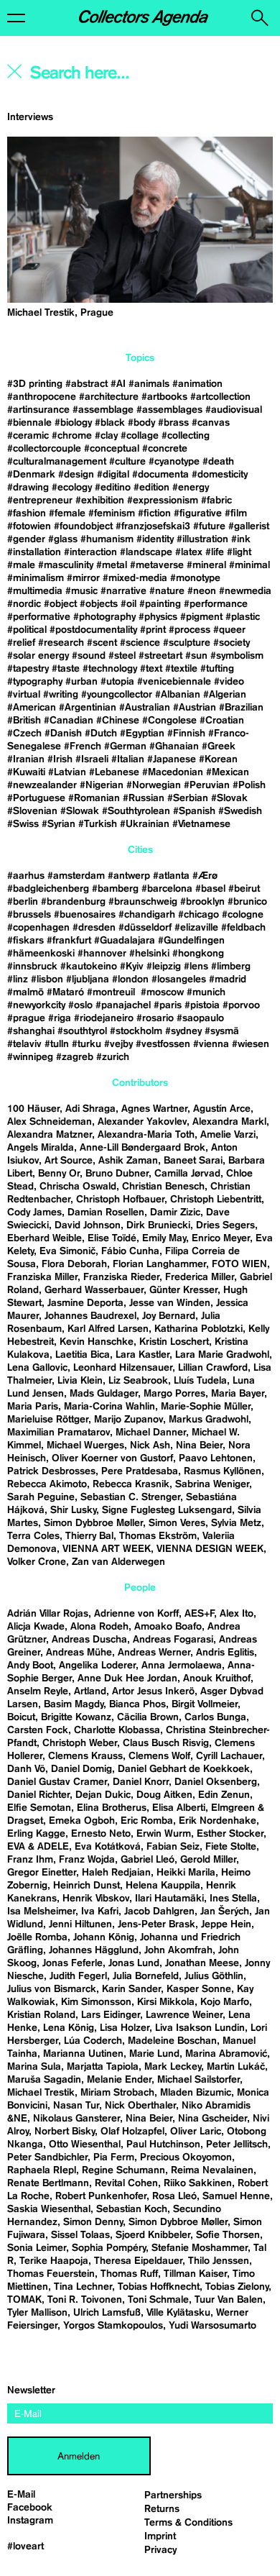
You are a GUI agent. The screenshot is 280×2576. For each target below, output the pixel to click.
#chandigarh (147, 915)
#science (140, 643)
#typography (35, 682)
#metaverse (157, 565)
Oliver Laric (196, 2132)
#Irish (60, 759)
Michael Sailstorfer (199, 2080)
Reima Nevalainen (212, 2170)
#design (76, 475)
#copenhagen (38, 928)
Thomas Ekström (158, 1536)
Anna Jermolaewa (182, 1666)
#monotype (195, 578)
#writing (61, 695)
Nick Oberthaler (140, 2106)
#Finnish (186, 734)
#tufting (217, 669)
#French (83, 746)
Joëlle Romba (37, 1937)
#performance (216, 604)
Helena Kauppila (163, 1886)
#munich (206, 992)
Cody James (34, 1212)
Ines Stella (233, 1899)
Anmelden (79, 2456)
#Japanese (172, 759)
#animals (149, 384)
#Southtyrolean (136, 811)
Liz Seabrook (138, 1381)
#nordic (24, 604)
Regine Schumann (123, 2170)
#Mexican (228, 772)
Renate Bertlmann (48, 2183)
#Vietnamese (201, 824)
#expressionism (163, 501)
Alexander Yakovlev (142, 1122)
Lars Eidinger (111, 2015)
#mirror (83, 578)
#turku (87, 1044)
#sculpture (187, 643)
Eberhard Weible (45, 1238)
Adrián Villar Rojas (48, 1614)
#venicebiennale (174, 682)
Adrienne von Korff (136, 1614)
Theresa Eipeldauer (138, 2261)
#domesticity (220, 475)
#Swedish (240, 811)
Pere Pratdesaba (140, 1471)
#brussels (29, 915)
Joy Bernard (169, 1316)
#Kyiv (132, 967)
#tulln (57, 1044)
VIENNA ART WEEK (107, 1549)
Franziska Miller (42, 1277)
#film (236, 513)
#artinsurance (38, 410)
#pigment (201, 617)
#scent (102, 643)
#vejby (118, 1044)
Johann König (104, 1937)
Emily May (164, 1238)
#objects (99, 604)
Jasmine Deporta (85, 1303)
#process (190, 630)
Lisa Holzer (125, 2028)
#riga (60, 1018)
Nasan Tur (76, 2106)
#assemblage (103, 410)
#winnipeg (30, 1057)
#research (61, 643)
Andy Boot (30, 1666)
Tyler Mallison (37, 2313)
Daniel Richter (38, 1795)
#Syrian (59, 824)
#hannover (102, 954)
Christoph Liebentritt (216, 1200)
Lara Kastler (143, 1355)
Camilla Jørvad (187, 1174)
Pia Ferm (114, 2157)
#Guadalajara (125, 941)
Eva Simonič (67, 1251)
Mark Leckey (173, 2067)
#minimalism (36, 578)
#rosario (155, 1018)
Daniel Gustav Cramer (57, 1782)
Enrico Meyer (221, 1238)
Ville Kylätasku (178, 2313)
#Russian (144, 798)
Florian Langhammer (159, 1264)
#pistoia (202, 1005)
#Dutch (101, 734)
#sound (89, 656)
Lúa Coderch (93, 2041)
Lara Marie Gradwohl (222, 1355)
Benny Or (59, 1174)
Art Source (69, 1161)
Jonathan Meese (202, 1963)
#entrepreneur (40, 501)
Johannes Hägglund (94, 1950)
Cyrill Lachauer (229, 1756)
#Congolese (169, 721)
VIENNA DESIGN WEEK (210, 1549)
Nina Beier (199, 1445)
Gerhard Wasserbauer (94, 1290)
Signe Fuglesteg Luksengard (167, 1510)
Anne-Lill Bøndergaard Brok (143, 1148)
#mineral (206, 565)
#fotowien (29, 526)
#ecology (72, 488)
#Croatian (222, 721)
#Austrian (195, 708)
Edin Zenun (224, 1795)
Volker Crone (37, 1562)
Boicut (21, 1717)
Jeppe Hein (226, 1924)
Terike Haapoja (54, 2261)
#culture (127, 462)
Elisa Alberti (179, 1808)
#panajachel (123, 1005)
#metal (112, 565)
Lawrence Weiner (184, 2015)
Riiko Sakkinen (198, 2183)
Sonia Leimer (37, 2248)
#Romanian (94, 798)
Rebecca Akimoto (47, 1484)
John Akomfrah (178, 1950)
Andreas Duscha (89, 1640)
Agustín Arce (222, 1109)
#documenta (160, 475)
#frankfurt (69, 941)
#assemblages (169, 410)
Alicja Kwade (36, 1627)
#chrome (72, 436)
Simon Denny (93, 2222)
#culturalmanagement (57, 462)
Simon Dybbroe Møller (93, 1523)
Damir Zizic (175, 1212)
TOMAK (24, 2300)
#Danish (63, 734)
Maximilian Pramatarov (59, 1433)
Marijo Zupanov (129, 1420)
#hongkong (198, 954)
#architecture (109, 397)
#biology (73, 423)
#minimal (249, 565)
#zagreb (75, 1057)
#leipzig (164, 967)
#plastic (243, 617)
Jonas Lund (134, 1963)
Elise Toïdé (112, 1238)
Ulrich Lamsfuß (107, 2313)
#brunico (247, 902)
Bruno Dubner (117, 1174)
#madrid (228, 979)
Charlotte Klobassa (117, 1730)
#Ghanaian (174, 746)
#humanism (107, 539)
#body (141, 423)
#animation (197, 384)
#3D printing (35, 384)
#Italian (128, 759)
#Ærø (205, 876)
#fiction (154, 513)
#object (60, 604)
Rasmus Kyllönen (223, 1471)
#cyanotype (174, 462)
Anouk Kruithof (217, 1678)
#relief (21, 643)
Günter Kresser (183, 1290)
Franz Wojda (87, 1860)
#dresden (94, 928)
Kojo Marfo (225, 2002)
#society (232, 643)
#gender (26, 539)
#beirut (244, 889)
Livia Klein (80, 1381)
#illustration (202, 539)
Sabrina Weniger (212, 1484)
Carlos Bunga (215, 1717)
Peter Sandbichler (47, 2157)
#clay (106, 436)
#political (27, 630)
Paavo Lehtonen (216, 1458)
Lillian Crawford (213, 1368)
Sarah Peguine (41, 1497)
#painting (160, 604)
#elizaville (196, 928)
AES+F (199, 1614)
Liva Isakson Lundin (200, 2028)
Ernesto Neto (101, 1834)
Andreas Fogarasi (173, 1640)
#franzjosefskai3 (153, 526)
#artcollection (220, 397)
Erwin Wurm (164, 1834)
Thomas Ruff (129, 2274)
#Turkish (98, 824)
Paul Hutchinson (163, 2145)
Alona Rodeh (99, 1627)
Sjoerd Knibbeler (153, 2235)
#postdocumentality (93, 630)
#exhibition (100, 501)
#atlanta (171, 876)
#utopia (117, 682)
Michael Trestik (41, 2093)
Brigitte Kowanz (76, 1717)
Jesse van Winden (170, 1303)
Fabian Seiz (173, 1847)
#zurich (113, 1057)
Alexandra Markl (229, 1122)
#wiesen (251, 1044)
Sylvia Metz (236, 1523)
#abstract (87, 384)
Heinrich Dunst (87, 1886)
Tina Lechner (83, 2287)
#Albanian (178, 695)
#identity (155, 539)
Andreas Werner (154, 1653)
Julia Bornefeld (146, 1976)
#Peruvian (207, 785)
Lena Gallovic (37, 1368)
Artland (90, 1691)
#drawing (28, 488)
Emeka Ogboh (82, 1821)
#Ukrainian (145, 824)
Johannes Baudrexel (90, 1316)
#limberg (231, 967)
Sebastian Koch (132, 2209)
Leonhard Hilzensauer (123, 1368)
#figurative (198, 513)
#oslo (80, 1005)
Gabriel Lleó (148, 1860)
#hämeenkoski (41, 954)
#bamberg (115, 889)
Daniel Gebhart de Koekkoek (184, 1769)
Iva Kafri (100, 1912)
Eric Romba (147, 1821)
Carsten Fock (38, 1730)
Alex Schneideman (50, 1122)
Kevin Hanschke (97, 1342)
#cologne (243, 915)
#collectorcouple (44, 449)
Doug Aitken (164, 1795)
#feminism (112, 513)
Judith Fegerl (78, 1976)
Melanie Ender (119, 2080)
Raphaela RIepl (42, 2170)
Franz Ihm (30, 1860)
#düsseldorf (145, 928)
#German (125, 746)
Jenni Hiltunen (80, 1924)
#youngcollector (117, 695)
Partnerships (173, 2495)
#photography (104, 617)
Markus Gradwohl (209, 1420)
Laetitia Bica (83, 1355)
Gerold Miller (208, 1860)
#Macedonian (173, 772)
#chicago (199, 915)
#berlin (23, 902)
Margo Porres (174, 1394)
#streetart (160, 656)
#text (151, 669)
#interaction (90, 552)
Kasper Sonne (199, 1989)
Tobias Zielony (237, 2287)
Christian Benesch (163, 1187)
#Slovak (229, 798)
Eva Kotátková (108, 1847)
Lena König (69, 2028)
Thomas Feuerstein (51, 2274)
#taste (66, 669)
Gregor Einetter (42, 1873)
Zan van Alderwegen (118, 1562)
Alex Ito (237, 1614)
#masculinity (66, 565)
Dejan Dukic (103, 1795)
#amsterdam (76, 876)
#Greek (219, 746)
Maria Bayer (238, 1394)
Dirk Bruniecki (158, 1225)
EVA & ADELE (38, 1847)
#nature (167, 591)
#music (81, 591)
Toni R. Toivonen (85, 2300)
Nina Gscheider (213, 2119)
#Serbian (188, 798)
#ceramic (28, 436)
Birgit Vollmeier (205, 1704)
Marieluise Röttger (48, 1420)
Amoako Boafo (168, 1627)
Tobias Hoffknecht (159, 2287)
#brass (173, 423)
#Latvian (67, 772)
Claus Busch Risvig (166, 1743)
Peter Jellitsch (237, 2145)
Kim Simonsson (96, 2002)
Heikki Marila (186, 1873)
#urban (81, 682)
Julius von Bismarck (52, 1989)
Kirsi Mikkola (166, 2002)
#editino (113, 488)
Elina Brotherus (112, 1808)
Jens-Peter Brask (157, 1924)
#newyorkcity (36, 1005)
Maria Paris (33, 1407)
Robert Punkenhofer (101, 2196)
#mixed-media (135, 578)
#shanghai (31, 1031)
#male (21, 565)
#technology (110, 669)
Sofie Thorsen (228, 2235)
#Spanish (194, 811)
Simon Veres (177, 1523)
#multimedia (35, 591)
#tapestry (28, 669)
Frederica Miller (200, 1277)
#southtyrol (82, 1031)
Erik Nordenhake (218, 1821)
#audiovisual (234, 410)
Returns (162, 2509)
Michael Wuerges (85, 1445)
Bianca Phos (137, 1704)
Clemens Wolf (159, 1756)
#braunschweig (143, 902)
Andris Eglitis (225, 1653)
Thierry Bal (89, 1536)
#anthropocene (42, 397)
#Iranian (26, 759)
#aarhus (26, 876)
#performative (39, 617)
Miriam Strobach (117, 2093)
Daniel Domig (81, 1769)
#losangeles (179, 979)
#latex (189, 552)
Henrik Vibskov (96, 1899)
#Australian (145, 708)
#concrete (165, 449)
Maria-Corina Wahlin (109, 1407)
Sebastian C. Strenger (130, 1497)
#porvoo (241, 1005)
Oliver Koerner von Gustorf (112, 1458)
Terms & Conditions (188, 2523)
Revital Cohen (126, 2183)
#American (32, 708)
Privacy (160, 2550)
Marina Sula (34, 2067)
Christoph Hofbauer (120, 1200)
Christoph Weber (80, 1743)
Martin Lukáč (236, 2067)
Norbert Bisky (65, 2132)
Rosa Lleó (174, 2196)
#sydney (183, 1031)
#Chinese (118, 721)
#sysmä (222, 1031)
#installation (34, 552)
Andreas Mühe (79, 1653)
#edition (151, 488)
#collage (140, 436)
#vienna (211, 1044)
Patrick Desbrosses (51, 1471)
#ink (241, 539)
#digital (113, 475)
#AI (118, 384)
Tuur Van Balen (229, 2300)
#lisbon (47, 979)
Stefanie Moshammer (200, 2248)
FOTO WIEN (239, 1264)
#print (153, 630)
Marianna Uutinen (83, 2054)
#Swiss (23, 824)
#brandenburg (73, 902)
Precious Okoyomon (186, 2157)
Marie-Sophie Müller (206, 1407)
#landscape (146, 552)
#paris (168, 1005)
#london (130, 979)
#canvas (211, 423)
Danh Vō (26, 1769)
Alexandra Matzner (50, 1135)
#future (209, 526)
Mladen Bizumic (196, 2093)
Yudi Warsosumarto (213, 2326)
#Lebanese (114, 772)
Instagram (30, 2521)
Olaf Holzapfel (132, 2132)
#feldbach (243, 928)
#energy (191, 488)
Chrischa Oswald (78, 1187)
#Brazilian (241, 708)
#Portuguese (36, 798)
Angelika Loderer (97, 1666)
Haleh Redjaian (116, 1873)
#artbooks (164, 397)
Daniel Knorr (141, 1782)
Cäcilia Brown (148, 1717)
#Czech (24, 734)
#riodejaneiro (104, 1018)
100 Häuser (33, 1109)
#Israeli (92, 759)
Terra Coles (33, 1536)
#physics (158, 617)
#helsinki (149, 954)
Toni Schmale (158, 2300)
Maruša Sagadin (44, 2080)
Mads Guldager (104, 1394)
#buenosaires (85, 915)
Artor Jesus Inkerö (153, 1691)
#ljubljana (88, 979)
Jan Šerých (225, 1912)
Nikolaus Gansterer (76, 2119)
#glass (63, 539)
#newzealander (42, 785)
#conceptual (112, 449)
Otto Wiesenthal (85, 2145)
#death (218, 462)
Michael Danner (151, 1433)
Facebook (30, 2508)
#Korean (218, 759)
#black (110, 423)
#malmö (25, 992)
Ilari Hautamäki (169, 1899)
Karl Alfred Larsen (108, 1329)
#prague (26, 1018)
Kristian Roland (41, 2015)
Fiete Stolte (231, 1847)
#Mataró (65, 992)
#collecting (186, 436)
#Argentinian (88, 708)
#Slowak (80, 811)
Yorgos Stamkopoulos (113, 2326)
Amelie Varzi (228, 1135)
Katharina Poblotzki (199, 1329)
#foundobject (83, 526)
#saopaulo (200, 1018)
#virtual (24, 695)
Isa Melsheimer (41, 1912)
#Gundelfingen (191, 941)
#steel (122, 656)
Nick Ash (150, 1445)
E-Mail (21, 2495)
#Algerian (225, 695)
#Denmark (31, 475)
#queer (229, 630)
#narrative (123, 591)
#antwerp (129, 876)
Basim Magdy (74, 1704)
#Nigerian (102, 785)
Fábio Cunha (130, 1251)
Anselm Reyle (38, 1691)
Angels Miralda (41, 1148)
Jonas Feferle (73, 1963)
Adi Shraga (90, 1109)
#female (67, 513)
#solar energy (38, 656)
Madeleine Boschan (172, 2041)
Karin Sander (131, 1989)
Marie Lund (154, 2054)
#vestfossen (163, 1044)
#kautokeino (89, 967)
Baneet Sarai (193, 1161)
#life (215, 552)
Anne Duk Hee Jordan (127, 1678)
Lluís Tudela (200, 1381)
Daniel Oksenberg (216, 1782)
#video (229, 682)
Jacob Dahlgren (159, 1912)
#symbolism (237, 656)
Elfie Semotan (39, 1808)
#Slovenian (32, 811)
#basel (210, 889)
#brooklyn (202, 902)
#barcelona (167, 889)
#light (239, 552)
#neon (202, 591)
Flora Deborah (74, 1264)
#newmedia (245, 591)
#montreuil (112, 992)
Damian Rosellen (106, 1212)
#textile (181, 669)
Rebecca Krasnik (131, 1484)
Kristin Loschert (174, 1342)
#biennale (29, 423)
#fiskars (25, 941)
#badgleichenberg (48, 889)
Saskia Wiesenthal (49, 2209)
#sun (196, 656)
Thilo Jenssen (219, 2261)
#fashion (27, 513)
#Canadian (69, 721)
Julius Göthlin (214, 1976)
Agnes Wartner (154, 1109)
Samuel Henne (236, 2196)
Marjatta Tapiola (103, 2067)
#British (24, 721)
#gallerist (249, 526)
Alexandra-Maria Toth (146, 1135)
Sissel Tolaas (80, 2235)
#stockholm (136, 1031)
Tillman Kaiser (195, 2274)
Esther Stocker (230, 1834)
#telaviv (24, 1044)
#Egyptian (142, 734)
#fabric (216, 501)
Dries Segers (225, 1225)
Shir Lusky (73, 1510)
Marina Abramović (226, 2054)
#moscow (162, 992)
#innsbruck (32, 967)
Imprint (160, 2536)
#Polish (249, 785)
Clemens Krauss (85, 1756)
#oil (129, 604)
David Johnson (88, 1225)
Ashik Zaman (128, 1161)
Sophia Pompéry (109, 2248)
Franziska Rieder (121, 1277)
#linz (18, 979)
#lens (196, 967)
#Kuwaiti (26, 772)
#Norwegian (154, 785)
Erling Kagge (36, 1834)
